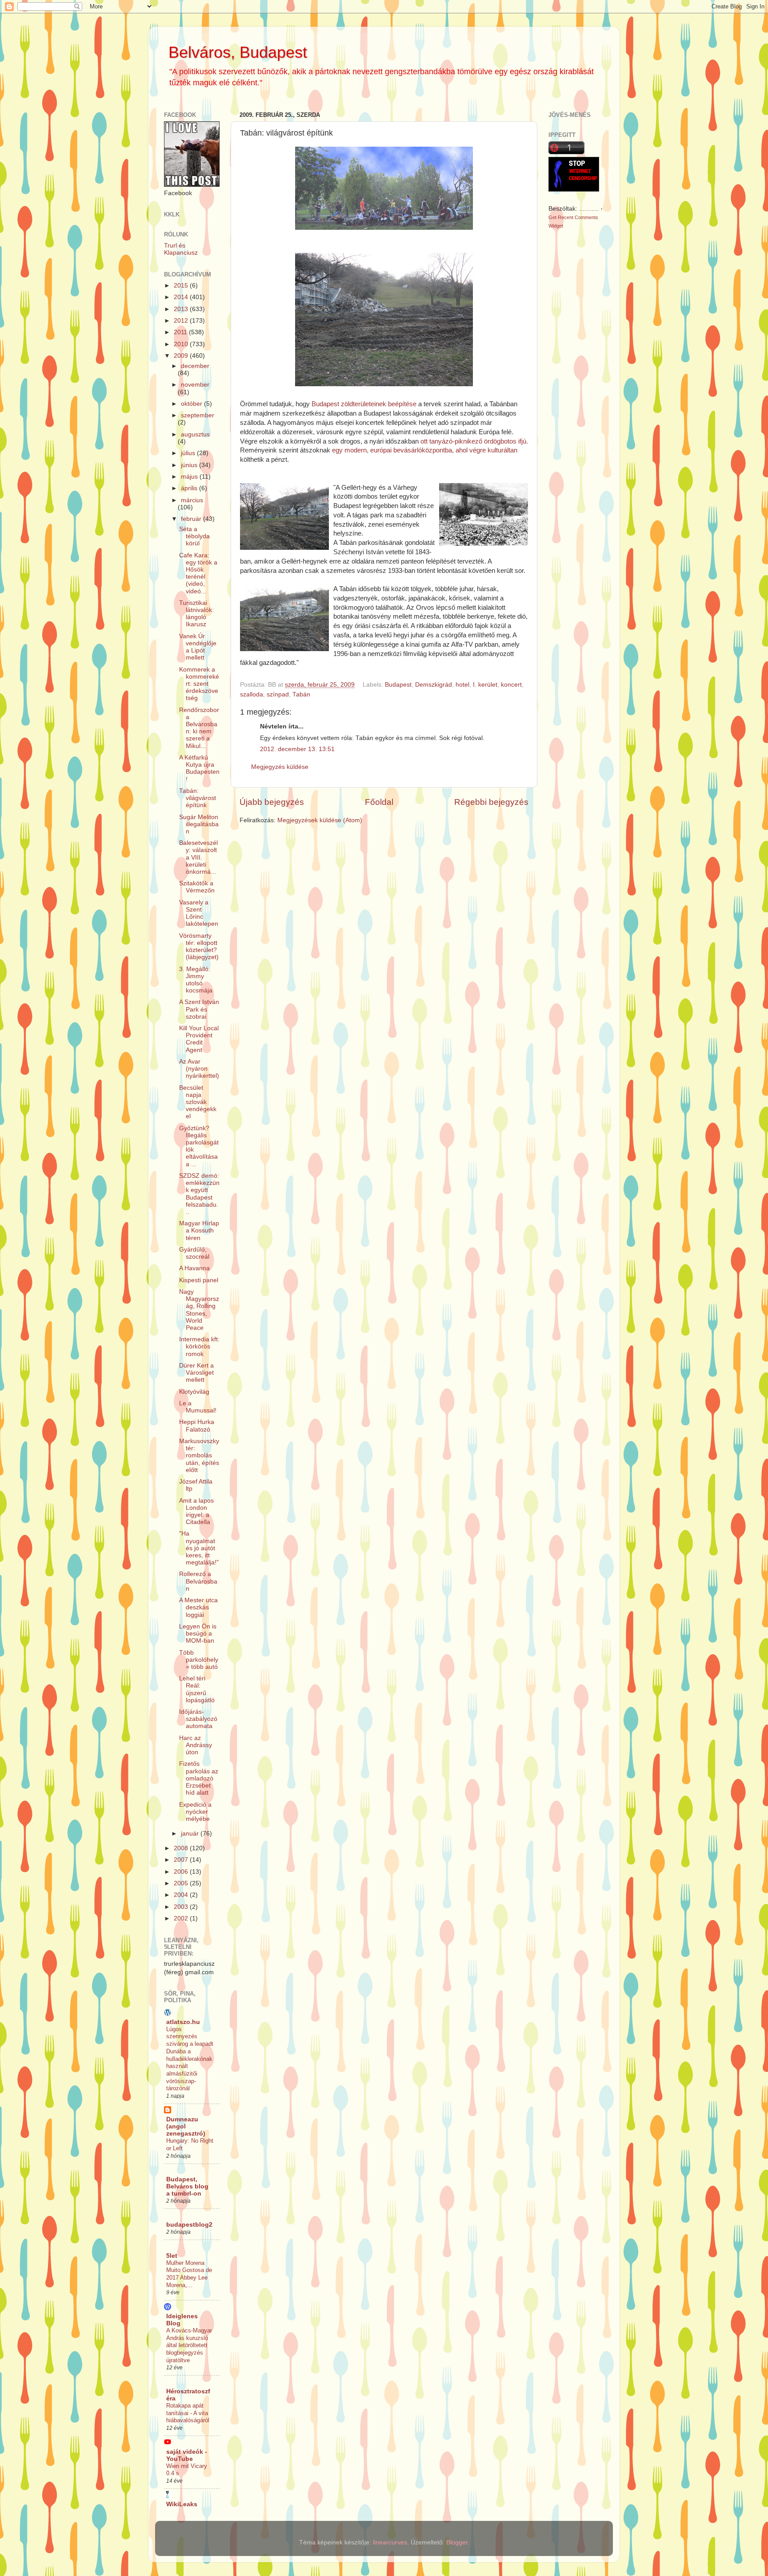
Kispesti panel (199, 1280)
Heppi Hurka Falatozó (197, 1426)
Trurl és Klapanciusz (181, 249)
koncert (511, 685)
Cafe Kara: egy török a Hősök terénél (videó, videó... (198, 573)
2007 (182, 1860)
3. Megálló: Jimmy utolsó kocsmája (196, 980)
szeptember (198, 415)
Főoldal (379, 802)
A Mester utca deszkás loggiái (198, 1607)
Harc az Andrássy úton (196, 1745)
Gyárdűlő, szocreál (194, 1253)
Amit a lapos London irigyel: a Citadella (196, 1512)
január (191, 1834)
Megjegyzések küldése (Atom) (320, 820)
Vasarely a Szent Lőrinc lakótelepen (199, 913)
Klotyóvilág (194, 1392)
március (192, 500)
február (192, 519)
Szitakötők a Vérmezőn (197, 887)
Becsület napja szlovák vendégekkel (198, 1102)
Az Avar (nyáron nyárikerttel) (199, 1069)
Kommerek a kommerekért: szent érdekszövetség (199, 684)
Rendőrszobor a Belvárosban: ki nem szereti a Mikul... (199, 728)
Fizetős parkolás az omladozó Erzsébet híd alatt (199, 1778)
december (195, 366)
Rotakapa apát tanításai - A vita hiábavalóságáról (188, 2413)
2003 (182, 1907)
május (190, 477)
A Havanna (194, 1268)
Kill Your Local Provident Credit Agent (199, 1039)
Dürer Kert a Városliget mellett (196, 1373)
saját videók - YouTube (187, 2455)
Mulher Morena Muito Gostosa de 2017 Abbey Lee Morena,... (189, 2274)
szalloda (252, 694)
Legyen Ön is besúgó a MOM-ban (198, 1634)
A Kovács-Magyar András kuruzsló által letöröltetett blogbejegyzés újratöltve (189, 2345)
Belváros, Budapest (238, 52)
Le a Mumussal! (198, 1407)
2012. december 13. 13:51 (297, 749)
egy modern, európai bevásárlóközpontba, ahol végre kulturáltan (425, 450)
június (190, 465)
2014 (182, 297)
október (192, 404)
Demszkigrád (434, 685)
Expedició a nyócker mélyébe (195, 1812)
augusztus (195, 434)
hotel (462, 685)
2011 (181, 332)
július (189, 453)
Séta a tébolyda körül (194, 536)
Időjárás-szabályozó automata (198, 1719)
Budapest (398, 685)
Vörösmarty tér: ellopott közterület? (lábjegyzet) (199, 947)
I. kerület (485, 685)
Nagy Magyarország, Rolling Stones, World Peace (199, 1310)
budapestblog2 (189, 2225)
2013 (182, 309)
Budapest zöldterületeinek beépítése (364, 404)
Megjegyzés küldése (280, 767)
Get (553, 217)
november (195, 385)
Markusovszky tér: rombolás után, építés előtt (199, 1456)
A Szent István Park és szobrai (199, 1009)
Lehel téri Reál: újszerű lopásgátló (197, 1689)
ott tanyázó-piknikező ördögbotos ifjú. (473, 441)
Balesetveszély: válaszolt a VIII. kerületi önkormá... (198, 857)
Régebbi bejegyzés (491, 802)
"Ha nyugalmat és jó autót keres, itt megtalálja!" (199, 1548)
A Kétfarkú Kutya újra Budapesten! (199, 768)
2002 (182, 1918)
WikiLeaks (182, 2504)
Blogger (457, 2542)
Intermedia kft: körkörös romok (199, 1346)
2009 (182, 356)
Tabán (301, 694)
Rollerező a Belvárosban (198, 1581)
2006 (182, 1872)
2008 (182, 1848)
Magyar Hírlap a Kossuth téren (199, 1230)
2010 (182, 344)
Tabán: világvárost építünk (198, 798)
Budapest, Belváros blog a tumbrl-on (187, 2186)
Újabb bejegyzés (272, 802)
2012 (182, 321)
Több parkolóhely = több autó (199, 1660)
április (190, 488)
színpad (278, 694)
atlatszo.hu (183, 2022)
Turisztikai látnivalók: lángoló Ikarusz (196, 614)
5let (172, 2256)
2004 (182, 1895)
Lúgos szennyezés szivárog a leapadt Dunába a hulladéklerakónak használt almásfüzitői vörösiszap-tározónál (190, 2059)
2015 (182, 286)
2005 (182, 1883)
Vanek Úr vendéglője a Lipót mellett (198, 647)
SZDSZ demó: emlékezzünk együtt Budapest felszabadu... (199, 1194)
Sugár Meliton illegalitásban (199, 824)
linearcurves (390, 2542)
